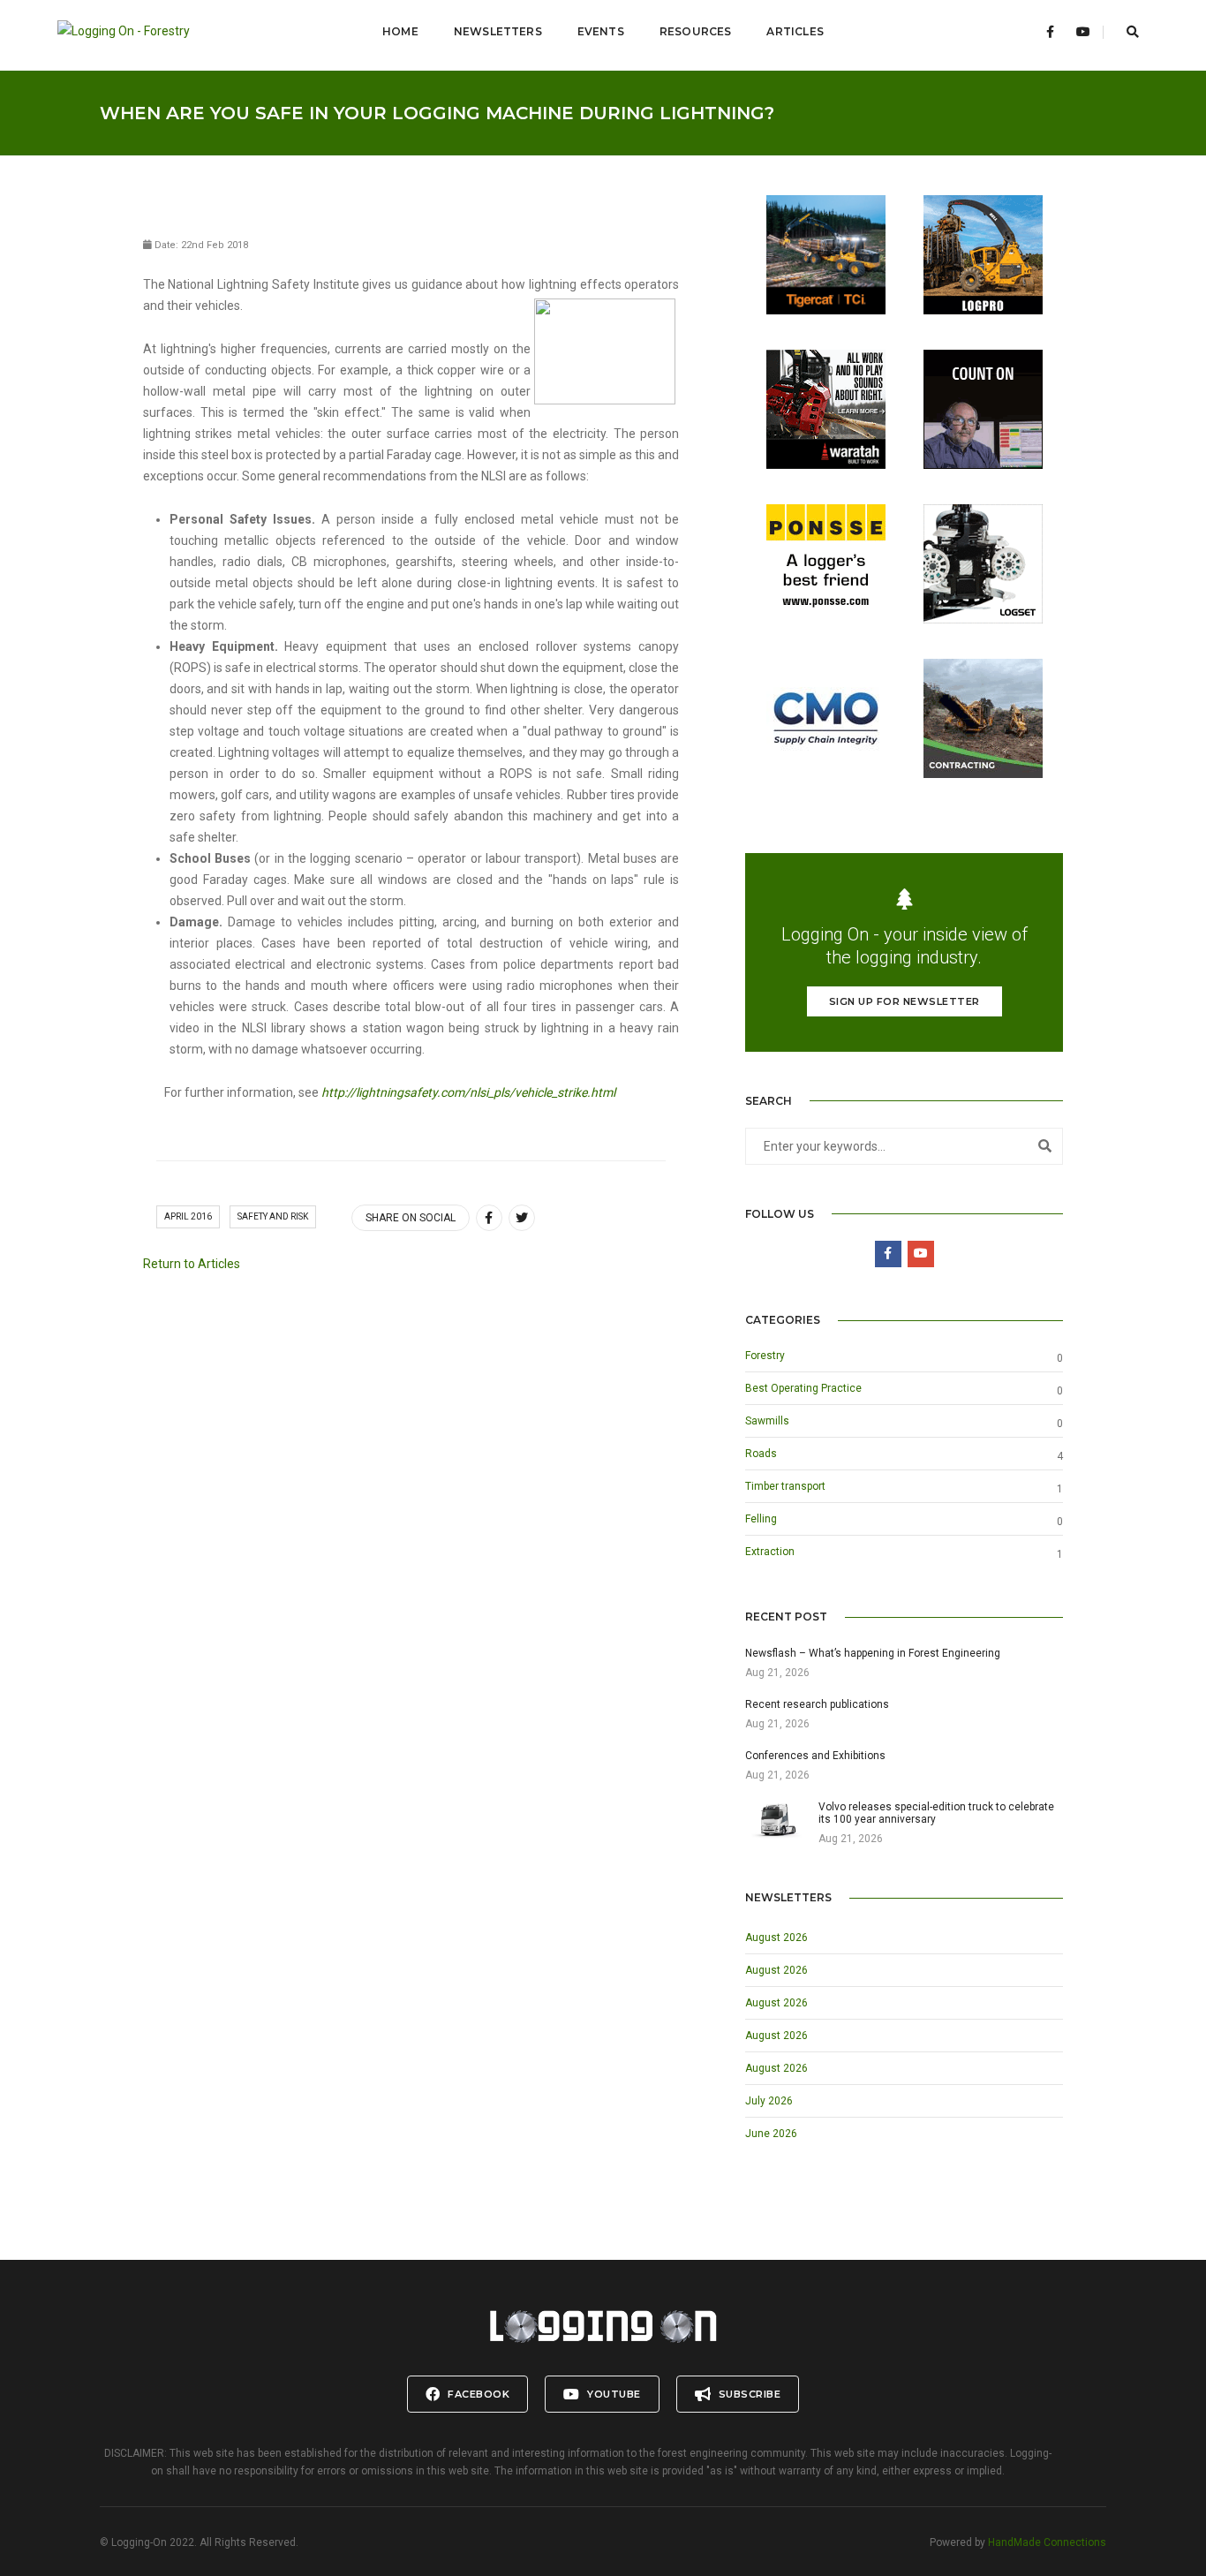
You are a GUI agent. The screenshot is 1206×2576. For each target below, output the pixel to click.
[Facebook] (1050, 32)
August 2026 (776, 1938)
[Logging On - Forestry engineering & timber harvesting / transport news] (142, 32)
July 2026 (769, 2101)
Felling (761, 1519)
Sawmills (767, 1421)
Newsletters (498, 31)
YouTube (613, 2394)
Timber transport (785, 1486)
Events (601, 31)
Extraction (770, 1552)
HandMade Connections (1047, 2542)
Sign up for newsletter (904, 1001)
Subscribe (748, 2394)
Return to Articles (192, 1264)
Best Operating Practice (803, 1388)
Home (400, 31)
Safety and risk (273, 1216)
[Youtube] (1083, 32)
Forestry (765, 1356)
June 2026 (771, 2134)
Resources (696, 31)
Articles (795, 31)
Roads (761, 1454)
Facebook (478, 2394)
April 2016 (188, 1216)
